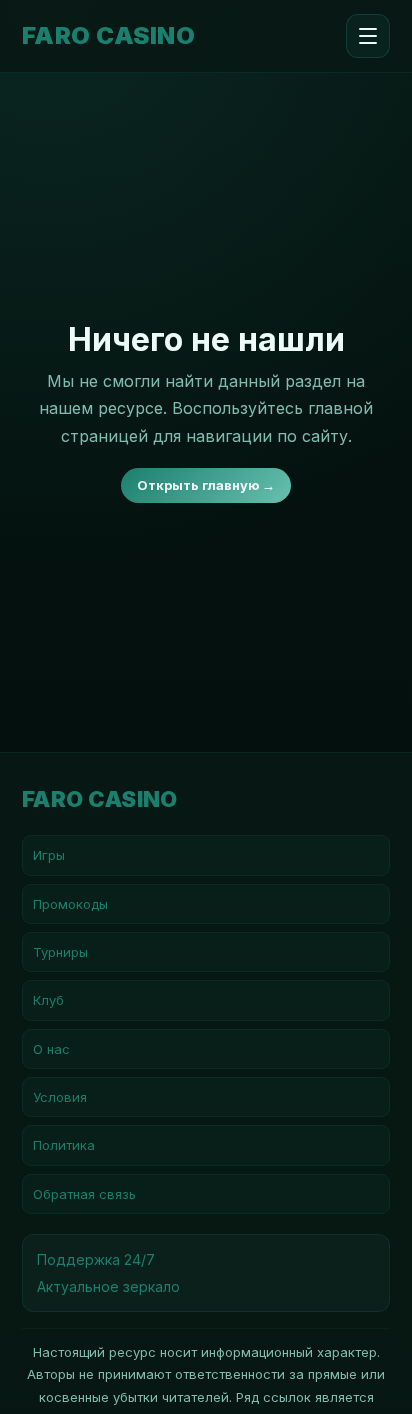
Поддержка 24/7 (96, 1259)
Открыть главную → (206, 485)
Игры (49, 855)
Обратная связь (84, 1194)
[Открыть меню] (368, 36)
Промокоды (70, 904)
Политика (64, 1145)
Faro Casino (108, 36)
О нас (51, 1049)
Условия (60, 1097)
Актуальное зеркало (108, 1286)
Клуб (48, 1000)
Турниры (60, 952)
